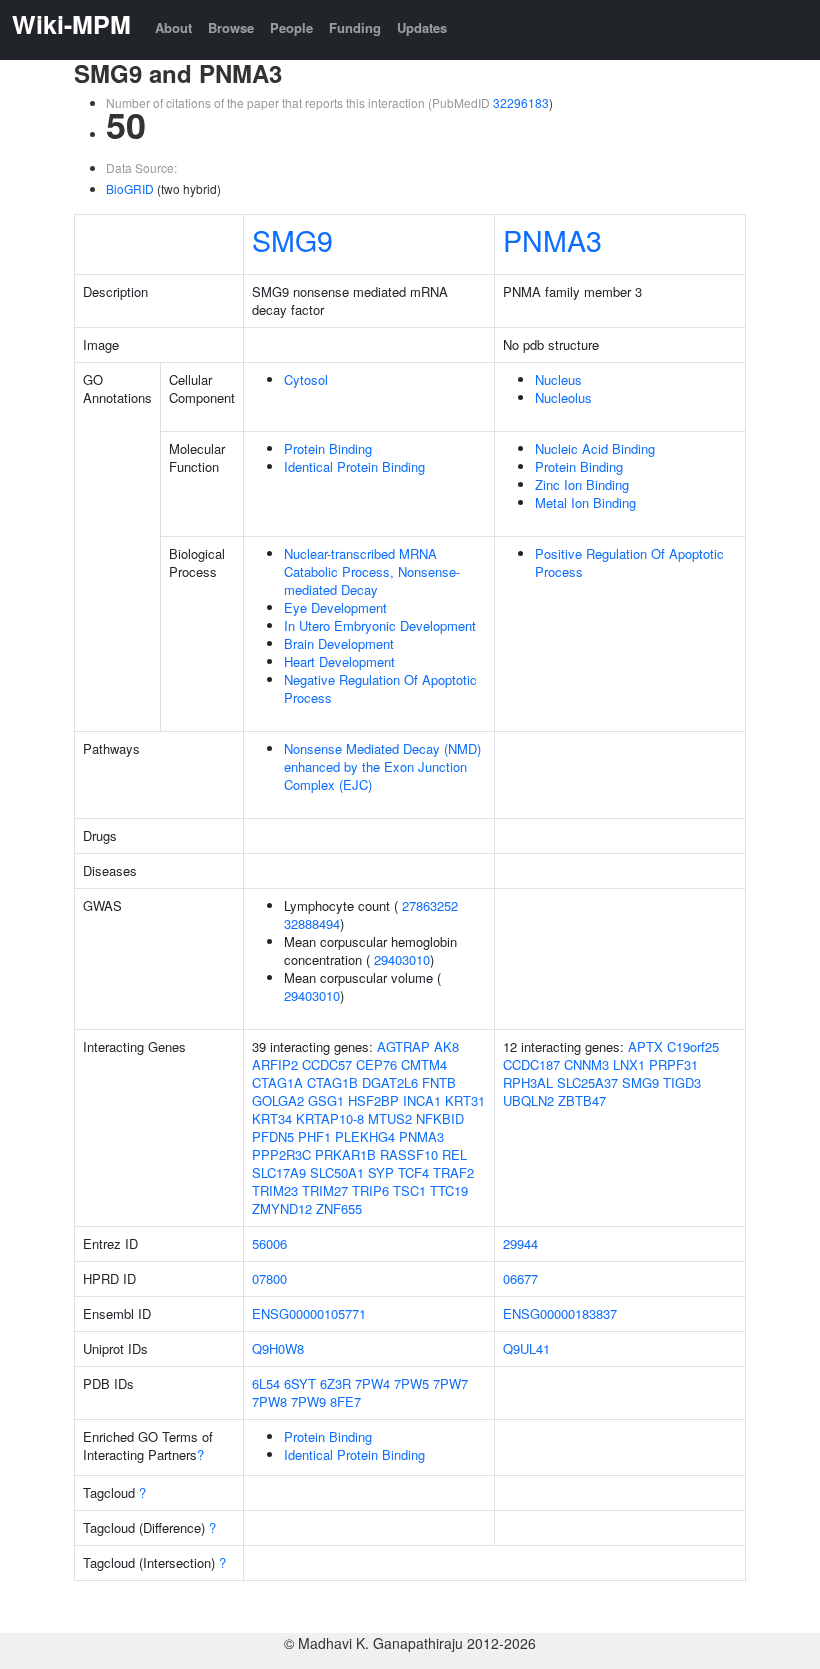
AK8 (446, 1046)
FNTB (439, 1082)
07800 (269, 1278)
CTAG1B (332, 1082)
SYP (381, 1172)
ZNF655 (339, 1208)
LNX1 (629, 1064)
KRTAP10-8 (330, 1118)
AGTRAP (403, 1046)
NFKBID (440, 1118)
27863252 (430, 905)
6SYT (300, 1383)
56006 (269, 1243)
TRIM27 (325, 1190)
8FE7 (345, 1401)
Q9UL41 (526, 1348)
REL (454, 1154)
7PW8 (269, 1401)
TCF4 (413, 1172)
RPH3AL (528, 1082)
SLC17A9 (279, 1172)
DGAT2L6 (390, 1082)
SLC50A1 (337, 1172)
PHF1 (314, 1136)
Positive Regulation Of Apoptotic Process (629, 562)
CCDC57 (327, 1064)
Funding (355, 27)
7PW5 (411, 1383)
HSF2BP (373, 1100)
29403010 (402, 959)
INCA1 (422, 1100)
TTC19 (449, 1190)
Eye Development (335, 607)
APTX (645, 1046)
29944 (520, 1243)
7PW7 (450, 1383)
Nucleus (558, 379)
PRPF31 (673, 1064)
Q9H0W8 (278, 1348)
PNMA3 (552, 239)
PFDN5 (273, 1136)
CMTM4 (424, 1064)
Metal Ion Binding (585, 502)
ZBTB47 (582, 1100)
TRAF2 (453, 1172)
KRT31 (465, 1100)
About (173, 27)
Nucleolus (563, 397)
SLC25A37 (587, 1082)
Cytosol (306, 379)
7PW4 (372, 1383)
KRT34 (272, 1118)
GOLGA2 (278, 1100)
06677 (520, 1278)
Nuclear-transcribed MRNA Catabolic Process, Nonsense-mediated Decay (372, 571)
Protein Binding (328, 448)
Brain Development (339, 643)
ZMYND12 (282, 1208)
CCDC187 (531, 1064)
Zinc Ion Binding (582, 484)
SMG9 (292, 239)
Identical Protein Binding (354, 466)
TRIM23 (275, 1190)
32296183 (521, 102)
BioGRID (130, 188)
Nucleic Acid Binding (595, 448)
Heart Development (339, 661)
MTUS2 (390, 1118)
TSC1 (409, 1190)
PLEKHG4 (365, 1136)
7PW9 (308, 1401)
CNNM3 (586, 1064)
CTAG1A (277, 1082)
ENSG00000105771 (309, 1313)
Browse (231, 27)
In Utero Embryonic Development (380, 625)
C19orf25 (693, 1046)
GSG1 (326, 1100)
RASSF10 (409, 1154)
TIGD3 (682, 1082)
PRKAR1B (345, 1154)
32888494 (312, 923)
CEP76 (376, 1064)
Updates (422, 27)
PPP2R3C (281, 1154)
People (291, 27)
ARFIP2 (275, 1064)
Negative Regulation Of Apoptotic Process (380, 688)
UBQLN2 (528, 1100)
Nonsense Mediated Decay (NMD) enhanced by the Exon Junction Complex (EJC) (382, 766)
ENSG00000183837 (560, 1313)
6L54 (266, 1383)
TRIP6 (370, 1190)
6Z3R (335, 1383)
